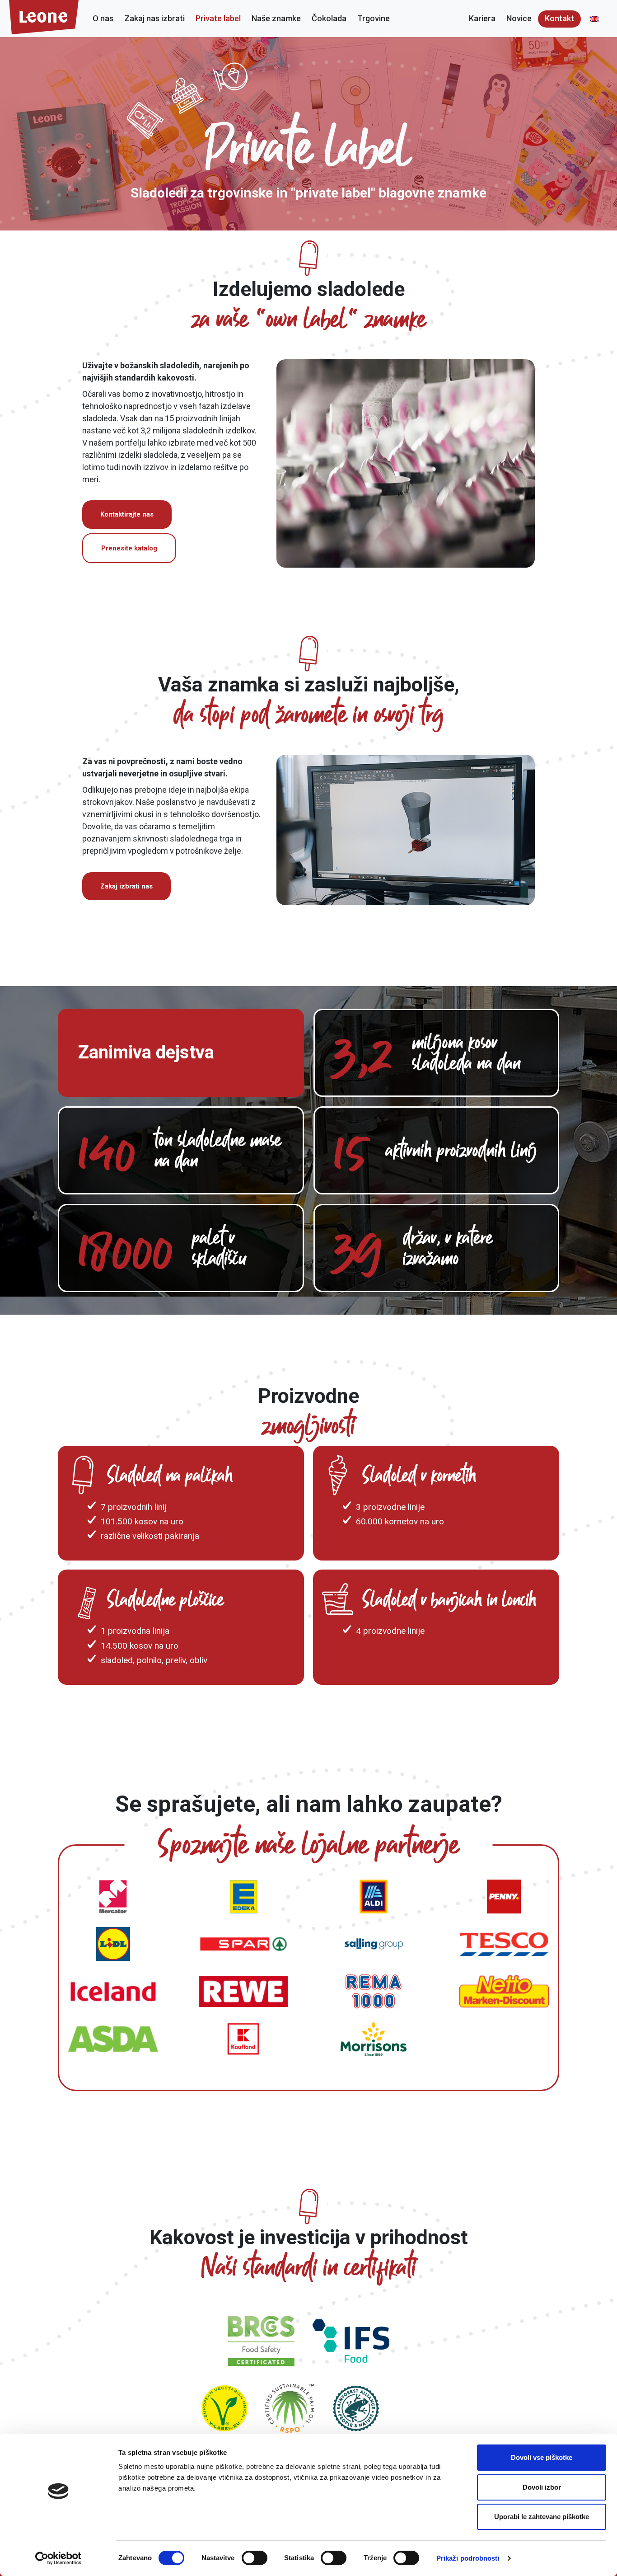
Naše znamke (276, 18)
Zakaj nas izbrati (154, 18)
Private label (218, 18)
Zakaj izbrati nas (126, 886)
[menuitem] (594, 19)
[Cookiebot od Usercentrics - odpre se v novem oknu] (58, 2558)
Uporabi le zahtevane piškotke (542, 2517)
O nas (103, 18)
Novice (519, 18)
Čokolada (329, 18)
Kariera (482, 18)
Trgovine (374, 18)
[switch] (255, 2558)
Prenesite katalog (129, 548)
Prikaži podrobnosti (468, 2558)
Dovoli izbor (542, 2487)
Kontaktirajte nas (127, 514)
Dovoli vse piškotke (542, 2457)
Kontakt (559, 18)
